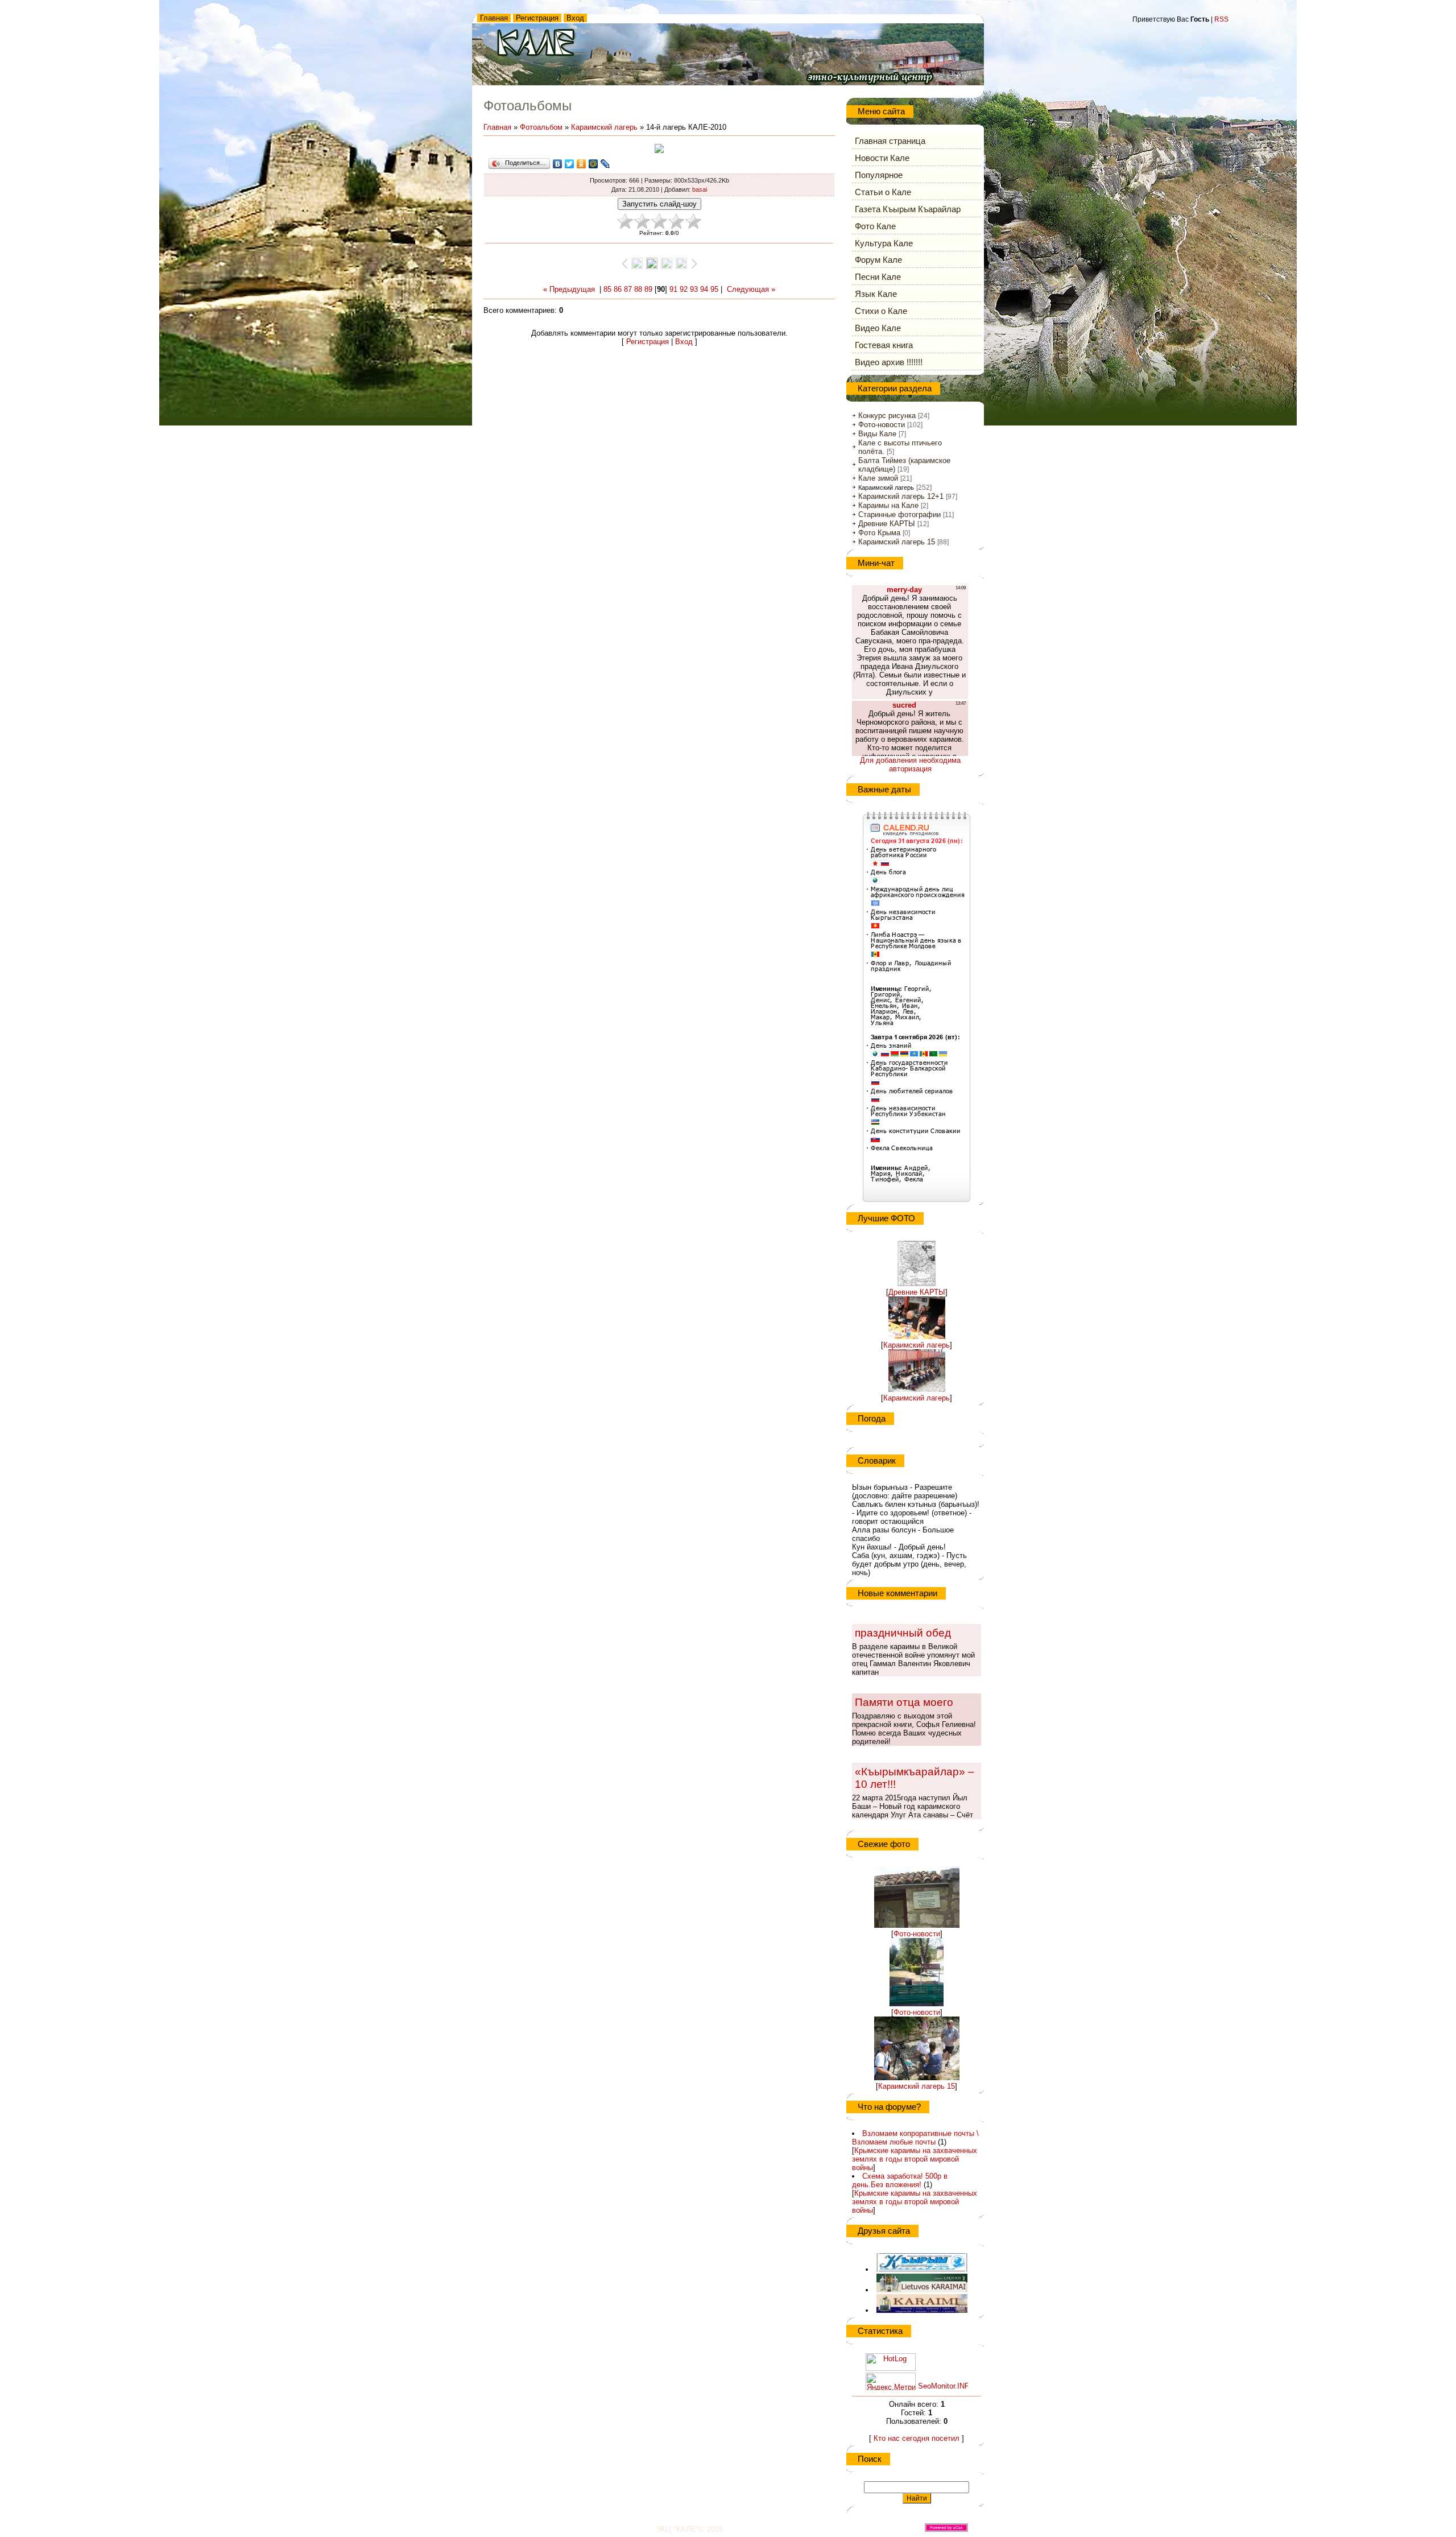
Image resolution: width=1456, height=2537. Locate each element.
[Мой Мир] (593, 164)
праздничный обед (903, 1633)
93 (694, 289)
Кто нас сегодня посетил (917, 2438)
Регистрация (537, 18)
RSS (1221, 19)
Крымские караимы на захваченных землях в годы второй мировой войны (915, 2159)
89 (648, 289)
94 (704, 289)
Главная (494, 18)
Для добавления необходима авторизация (910, 765)
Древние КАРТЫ (887, 524)
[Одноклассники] (582, 164)
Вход (575, 18)
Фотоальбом (541, 127)
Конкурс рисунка (887, 416)
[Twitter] (570, 164)
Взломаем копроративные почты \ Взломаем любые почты (915, 2138)
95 (714, 289)
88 (638, 289)
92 (684, 289)
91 (673, 289)
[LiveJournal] (605, 164)
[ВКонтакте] (558, 164)
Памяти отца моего (904, 1702)
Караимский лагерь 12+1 (901, 496)
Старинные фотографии (899, 515)
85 (607, 289)
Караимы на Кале (888, 505)
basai (700, 189)
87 (628, 289)
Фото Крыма (879, 533)
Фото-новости (882, 425)
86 (618, 289)
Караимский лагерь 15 (897, 542)
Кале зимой (878, 478)
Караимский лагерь (604, 127)
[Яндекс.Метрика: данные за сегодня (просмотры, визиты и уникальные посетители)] (891, 2381)
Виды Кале (877, 434)
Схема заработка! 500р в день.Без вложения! (900, 2180)
